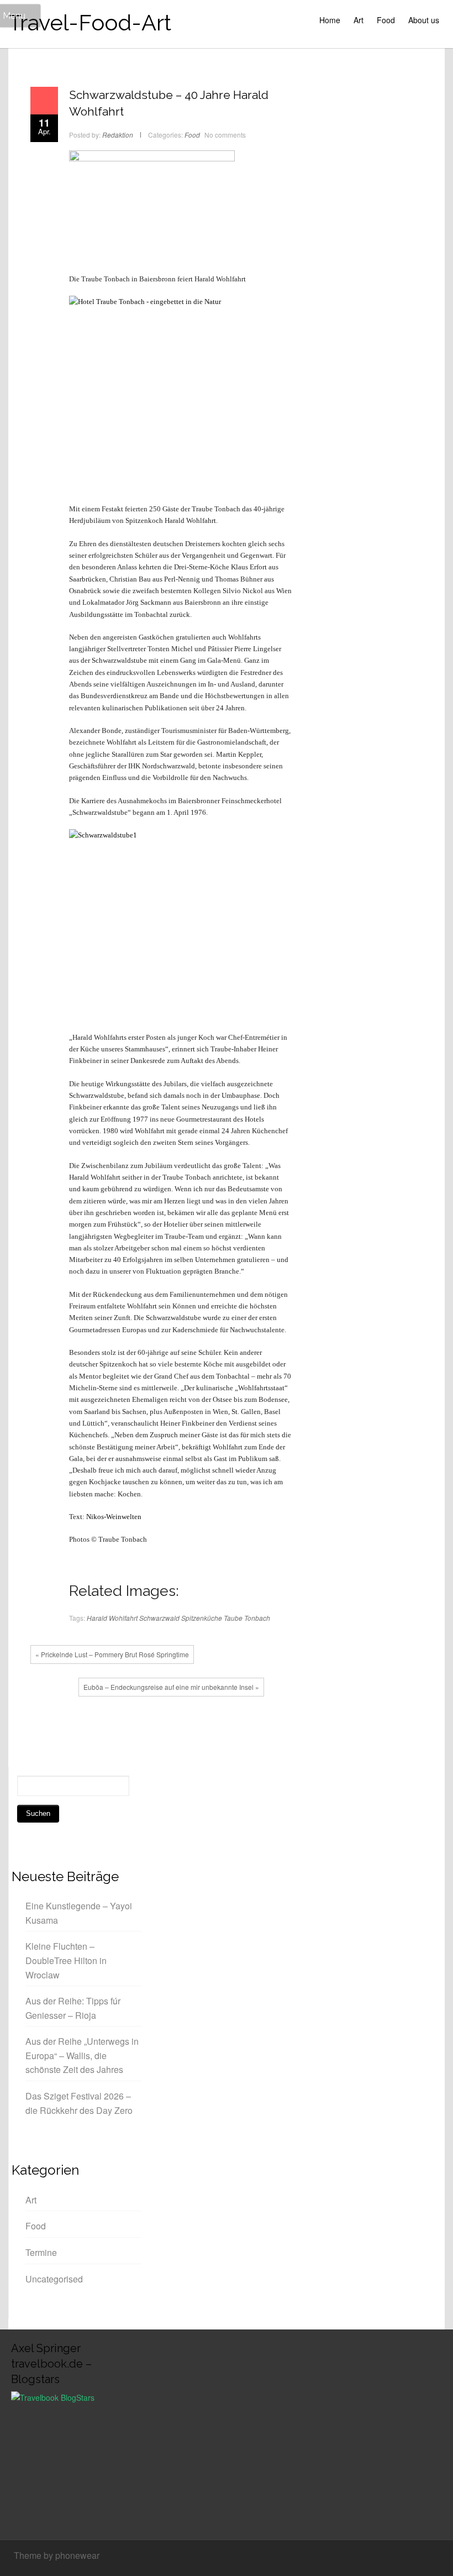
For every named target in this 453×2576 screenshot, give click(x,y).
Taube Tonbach (247, 1618)
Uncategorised (54, 2279)
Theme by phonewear (57, 2555)
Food (386, 20)
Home (330, 20)
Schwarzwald (159, 1618)
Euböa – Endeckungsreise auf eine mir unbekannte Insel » (171, 1687)
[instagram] (436, 2557)
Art (359, 20)
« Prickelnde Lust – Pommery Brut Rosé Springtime (112, 1654)
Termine (41, 2252)
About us (424, 20)
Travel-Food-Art (90, 22)
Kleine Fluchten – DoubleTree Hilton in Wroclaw (66, 1960)
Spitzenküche (202, 1618)
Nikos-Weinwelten (114, 1517)
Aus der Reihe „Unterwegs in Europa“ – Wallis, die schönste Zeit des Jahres (82, 2055)
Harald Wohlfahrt (112, 1618)
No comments (225, 135)
